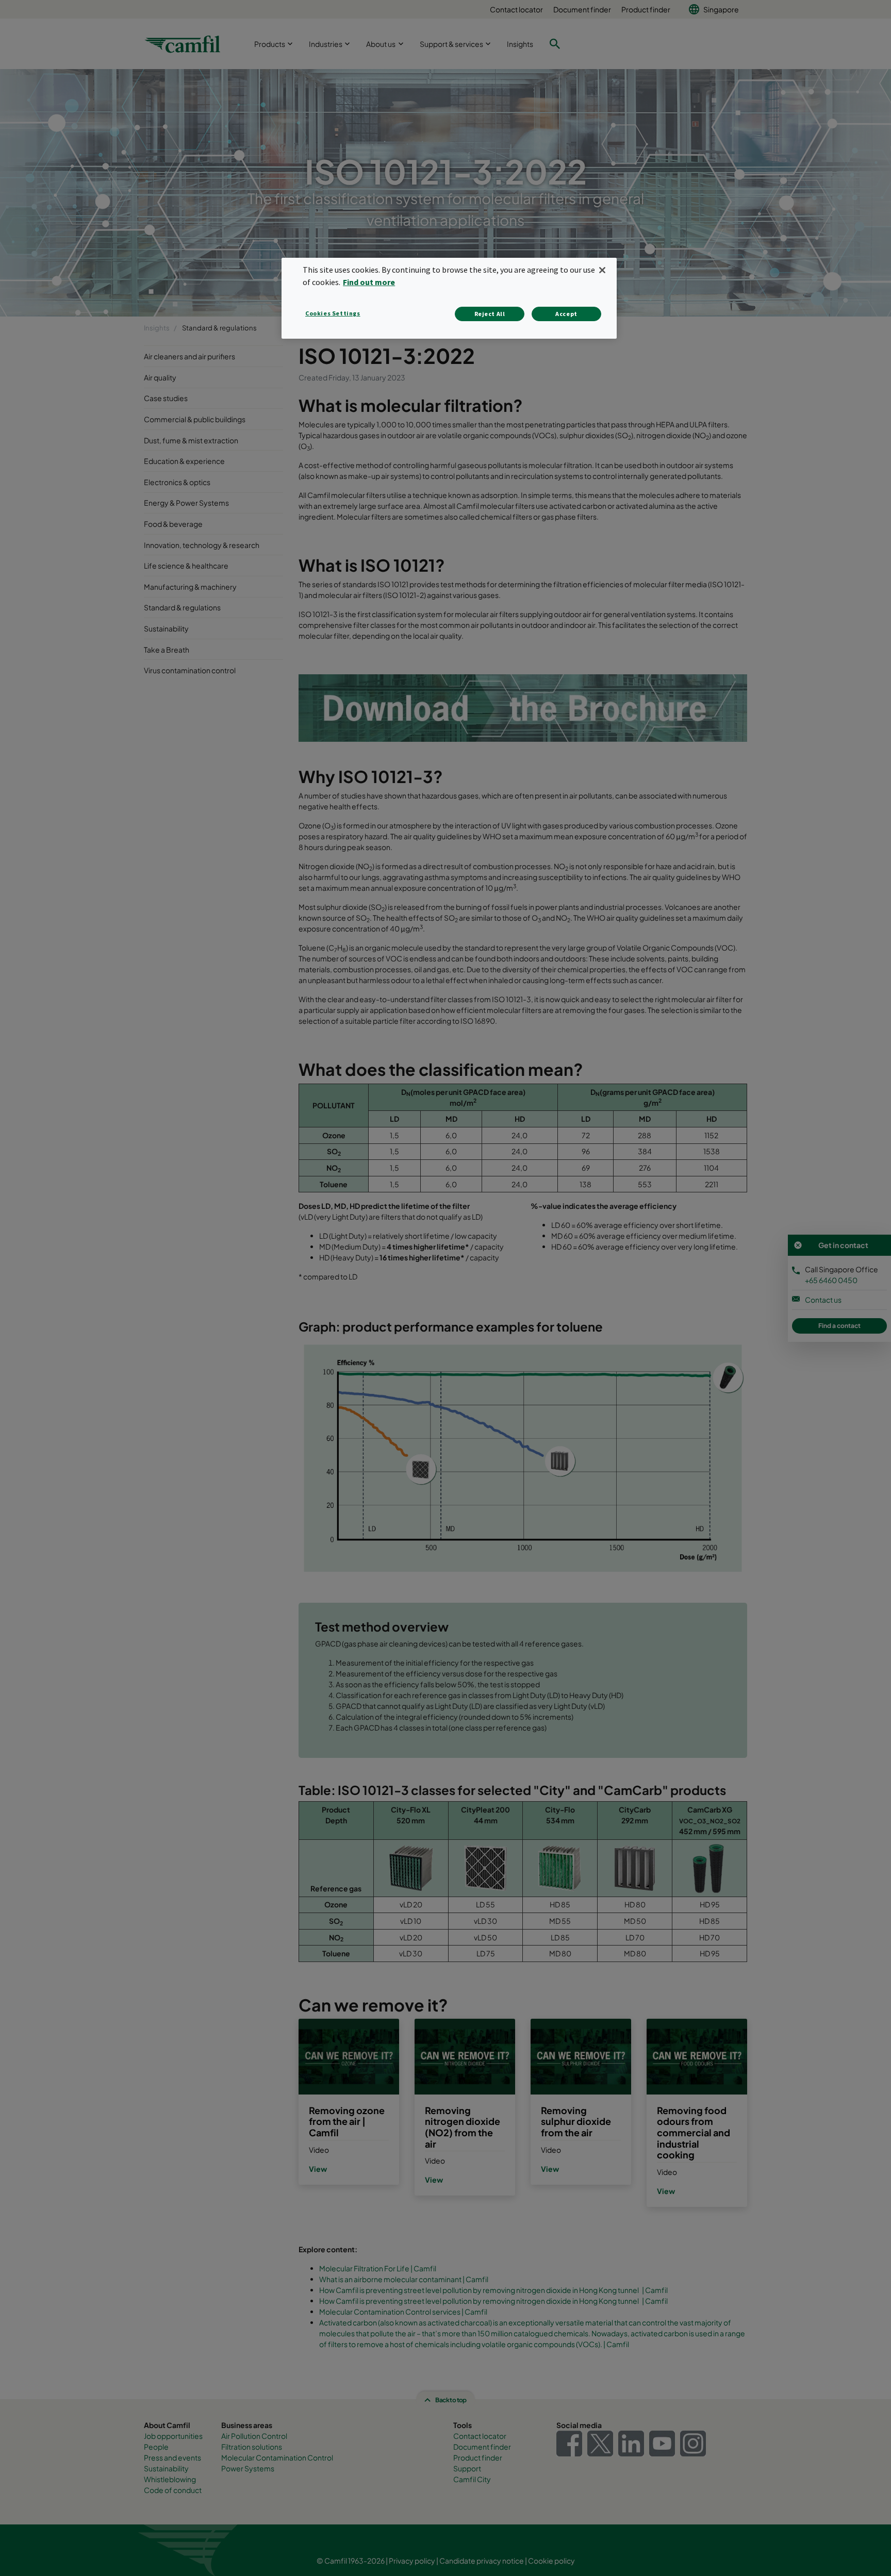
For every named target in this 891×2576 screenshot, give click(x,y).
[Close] (602, 270)
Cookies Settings (333, 313)
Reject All (490, 314)
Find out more (369, 282)
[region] (449, 298)
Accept (566, 314)
